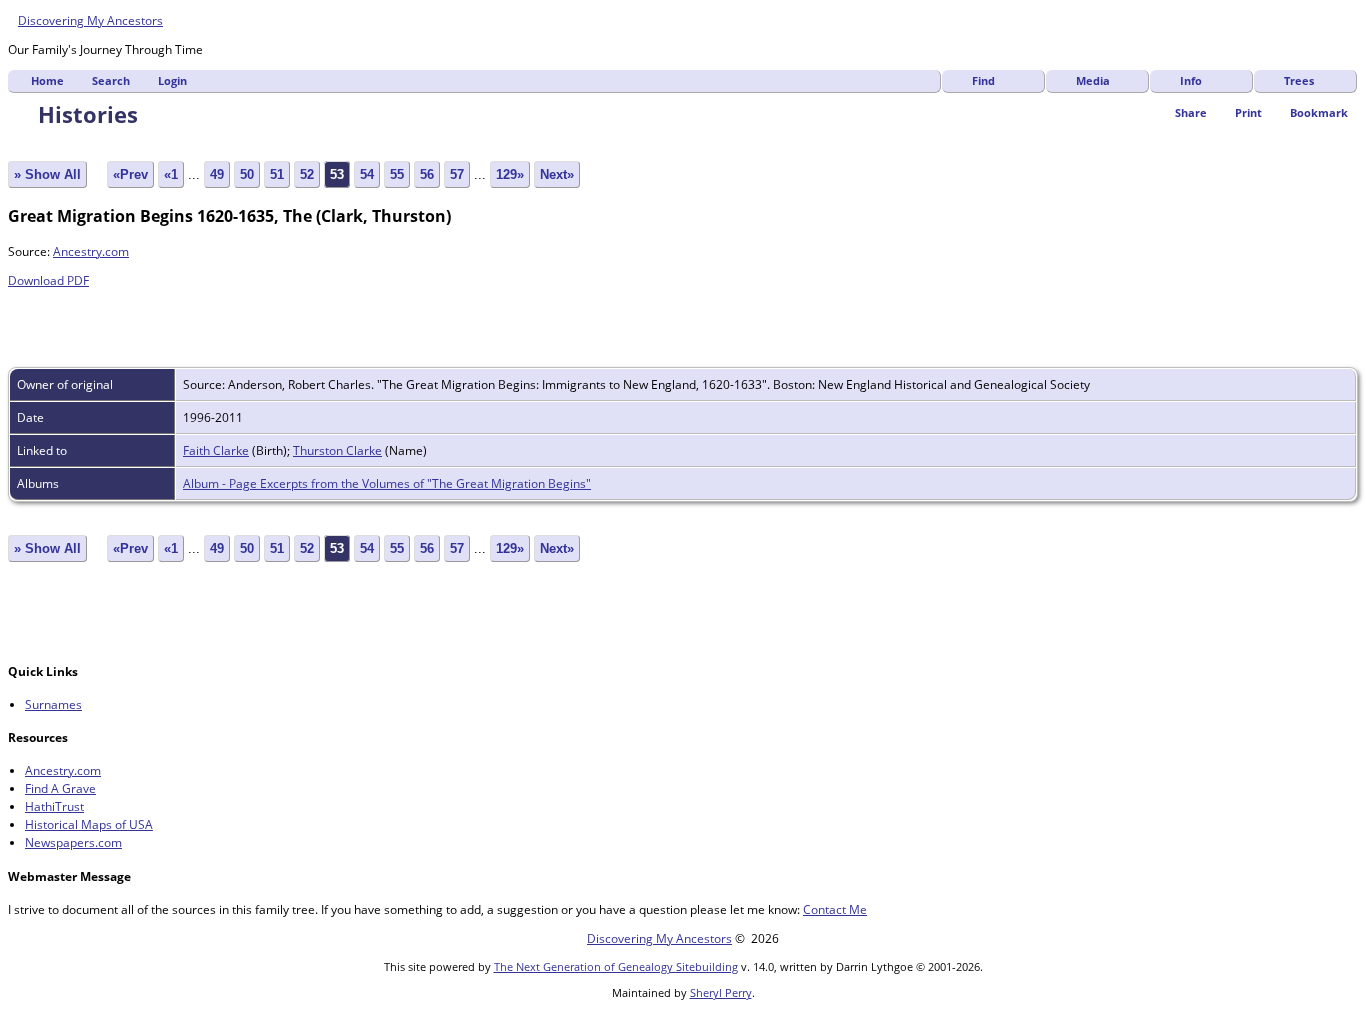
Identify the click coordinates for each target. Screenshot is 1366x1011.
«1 (171, 174)
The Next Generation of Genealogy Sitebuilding (616, 966)
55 (397, 174)
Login (172, 80)
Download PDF (48, 280)
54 (367, 174)
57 (457, 174)
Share (1191, 112)
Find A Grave (60, 788)
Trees (1299, 80)
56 (427, 174)
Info (1191, 80)
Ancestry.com (91, 251)
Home (47, 80)
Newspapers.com (73, 842)
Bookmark (1319, 112)
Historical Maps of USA (89, 824)
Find (983, 80)
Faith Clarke (216, 450)
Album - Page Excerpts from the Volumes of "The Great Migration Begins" (387, 483)
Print (1248, 112)
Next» (557, 174)
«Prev (130, 174)
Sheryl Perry (721, 992)
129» (510, 174)
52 (307, 174)
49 (217, 174)
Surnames (53, 704)
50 (247, 174)
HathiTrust (54, 806)
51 (277, 174)
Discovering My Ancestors (90, 20)
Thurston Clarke (337, 450)
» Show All (47, 174)
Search (111, 80)
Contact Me (835, 909)
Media (1093, 80)
